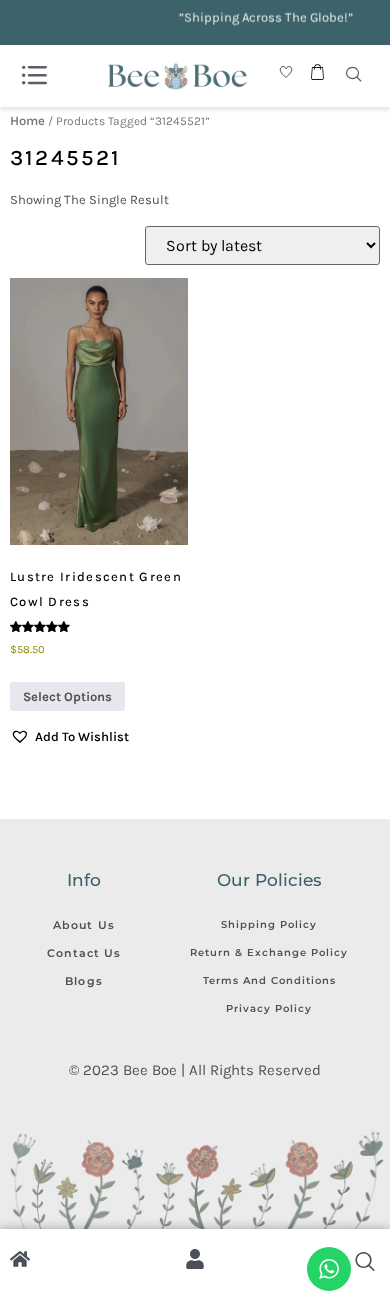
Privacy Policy (269, 1008)
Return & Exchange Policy (269, 952)
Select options (67, 696)
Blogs (84, 981)
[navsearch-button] (354, 76)
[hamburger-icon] (34, 76)
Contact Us (84, 953)
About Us (84, 925)
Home (27, 120)
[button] (69, 737)
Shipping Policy (269, 924)
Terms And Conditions (269, 980)
